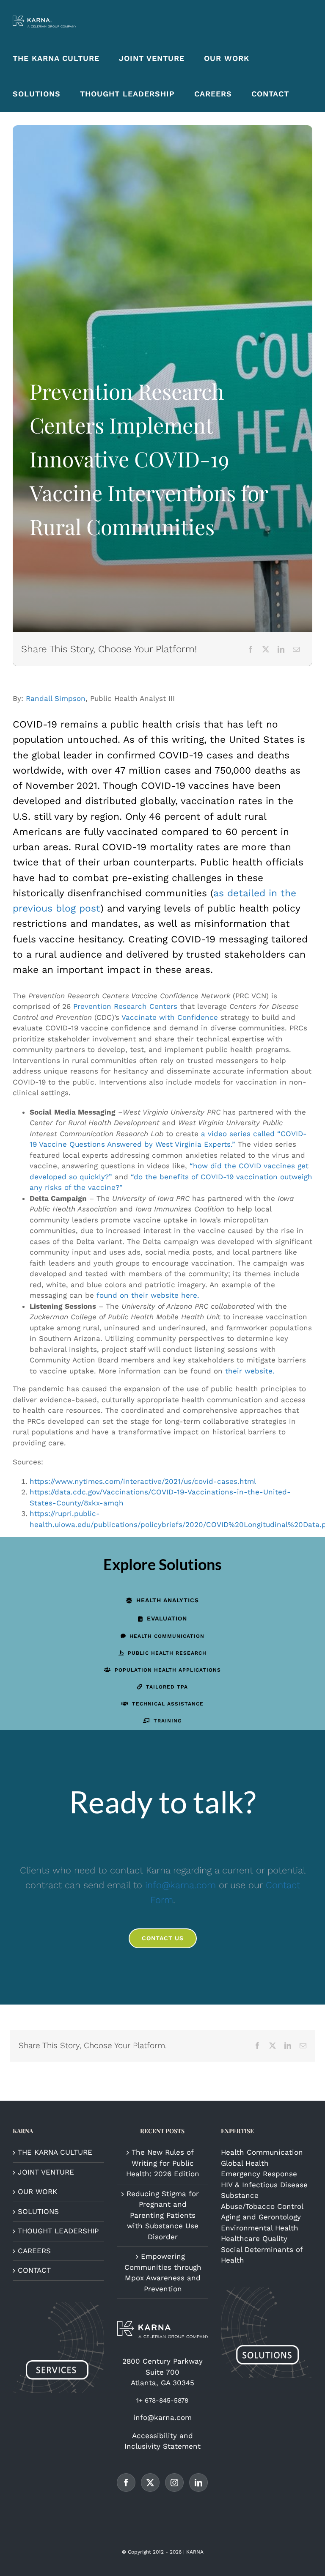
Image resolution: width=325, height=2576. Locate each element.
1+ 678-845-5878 (162, 2400)
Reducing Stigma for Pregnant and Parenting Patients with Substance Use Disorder (163, 2215)
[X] (266, 649)
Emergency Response (259, 2174)
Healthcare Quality (254, 2238)
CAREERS (34, 2251)
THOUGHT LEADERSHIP (58, 2231)
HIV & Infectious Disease (264, 2185)
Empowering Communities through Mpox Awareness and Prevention (163, 2273)
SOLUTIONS (38, 2211)
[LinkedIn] (281, 649)
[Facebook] (251, 649)
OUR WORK (37, 2192)
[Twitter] (150, 2483)
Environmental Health (260, 2228)
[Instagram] (174, 2483)
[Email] (296, 649)
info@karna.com (180, 1885)
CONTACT (34, 2270)
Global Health (245, 2163)
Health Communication (262, 2152)
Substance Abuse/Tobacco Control (262, 2201)
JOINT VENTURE (46, 2172)
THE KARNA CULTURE (55, 2152)
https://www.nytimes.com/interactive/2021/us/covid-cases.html (143, 1481)
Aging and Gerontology (261, 2217)
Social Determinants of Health (262, 2255)
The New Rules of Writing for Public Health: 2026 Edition (163, 2163)
